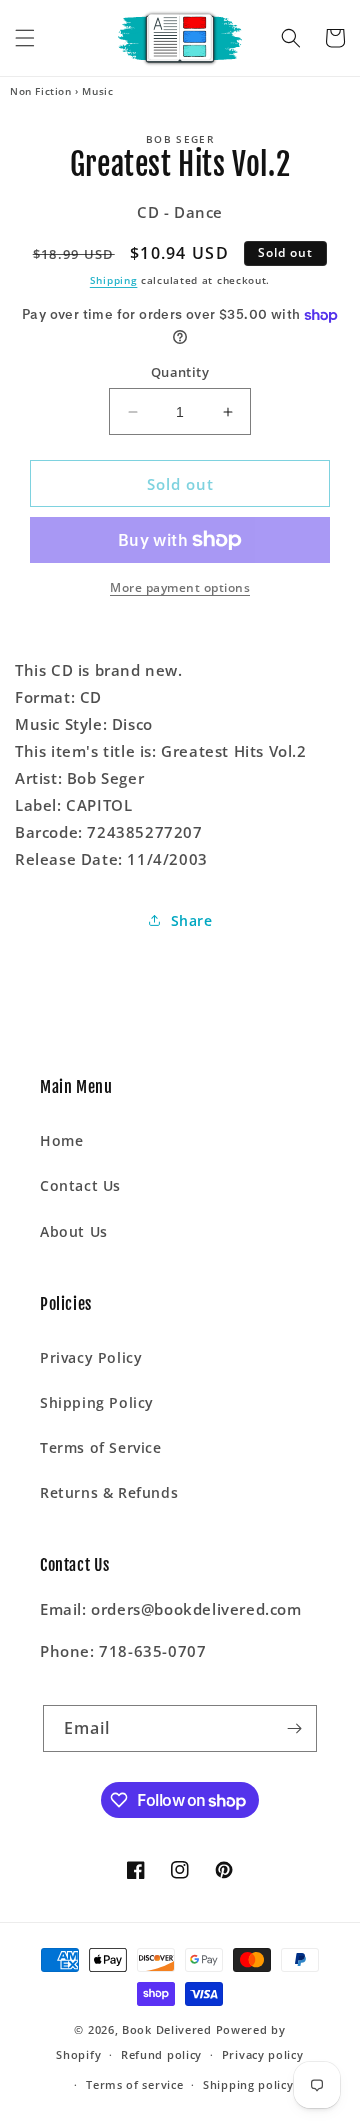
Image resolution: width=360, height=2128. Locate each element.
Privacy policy (263, 2054)
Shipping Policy (97, 1402)
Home (61, 1140)
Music (97, 91)
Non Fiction (41, 91)
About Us (74, 1231)
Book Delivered (167, 2029)
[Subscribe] (294, 1728)
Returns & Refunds (109, 1492)
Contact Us (80, 1185)
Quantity (180, 372)
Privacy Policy (91, 1357)
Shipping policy (248, 2084)
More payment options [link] (180, 587)
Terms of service (134, 2084)
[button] (25, 38)
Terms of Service (101, 1447)
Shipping (114, 280)
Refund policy (161, 2054)
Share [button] (192, 920)
